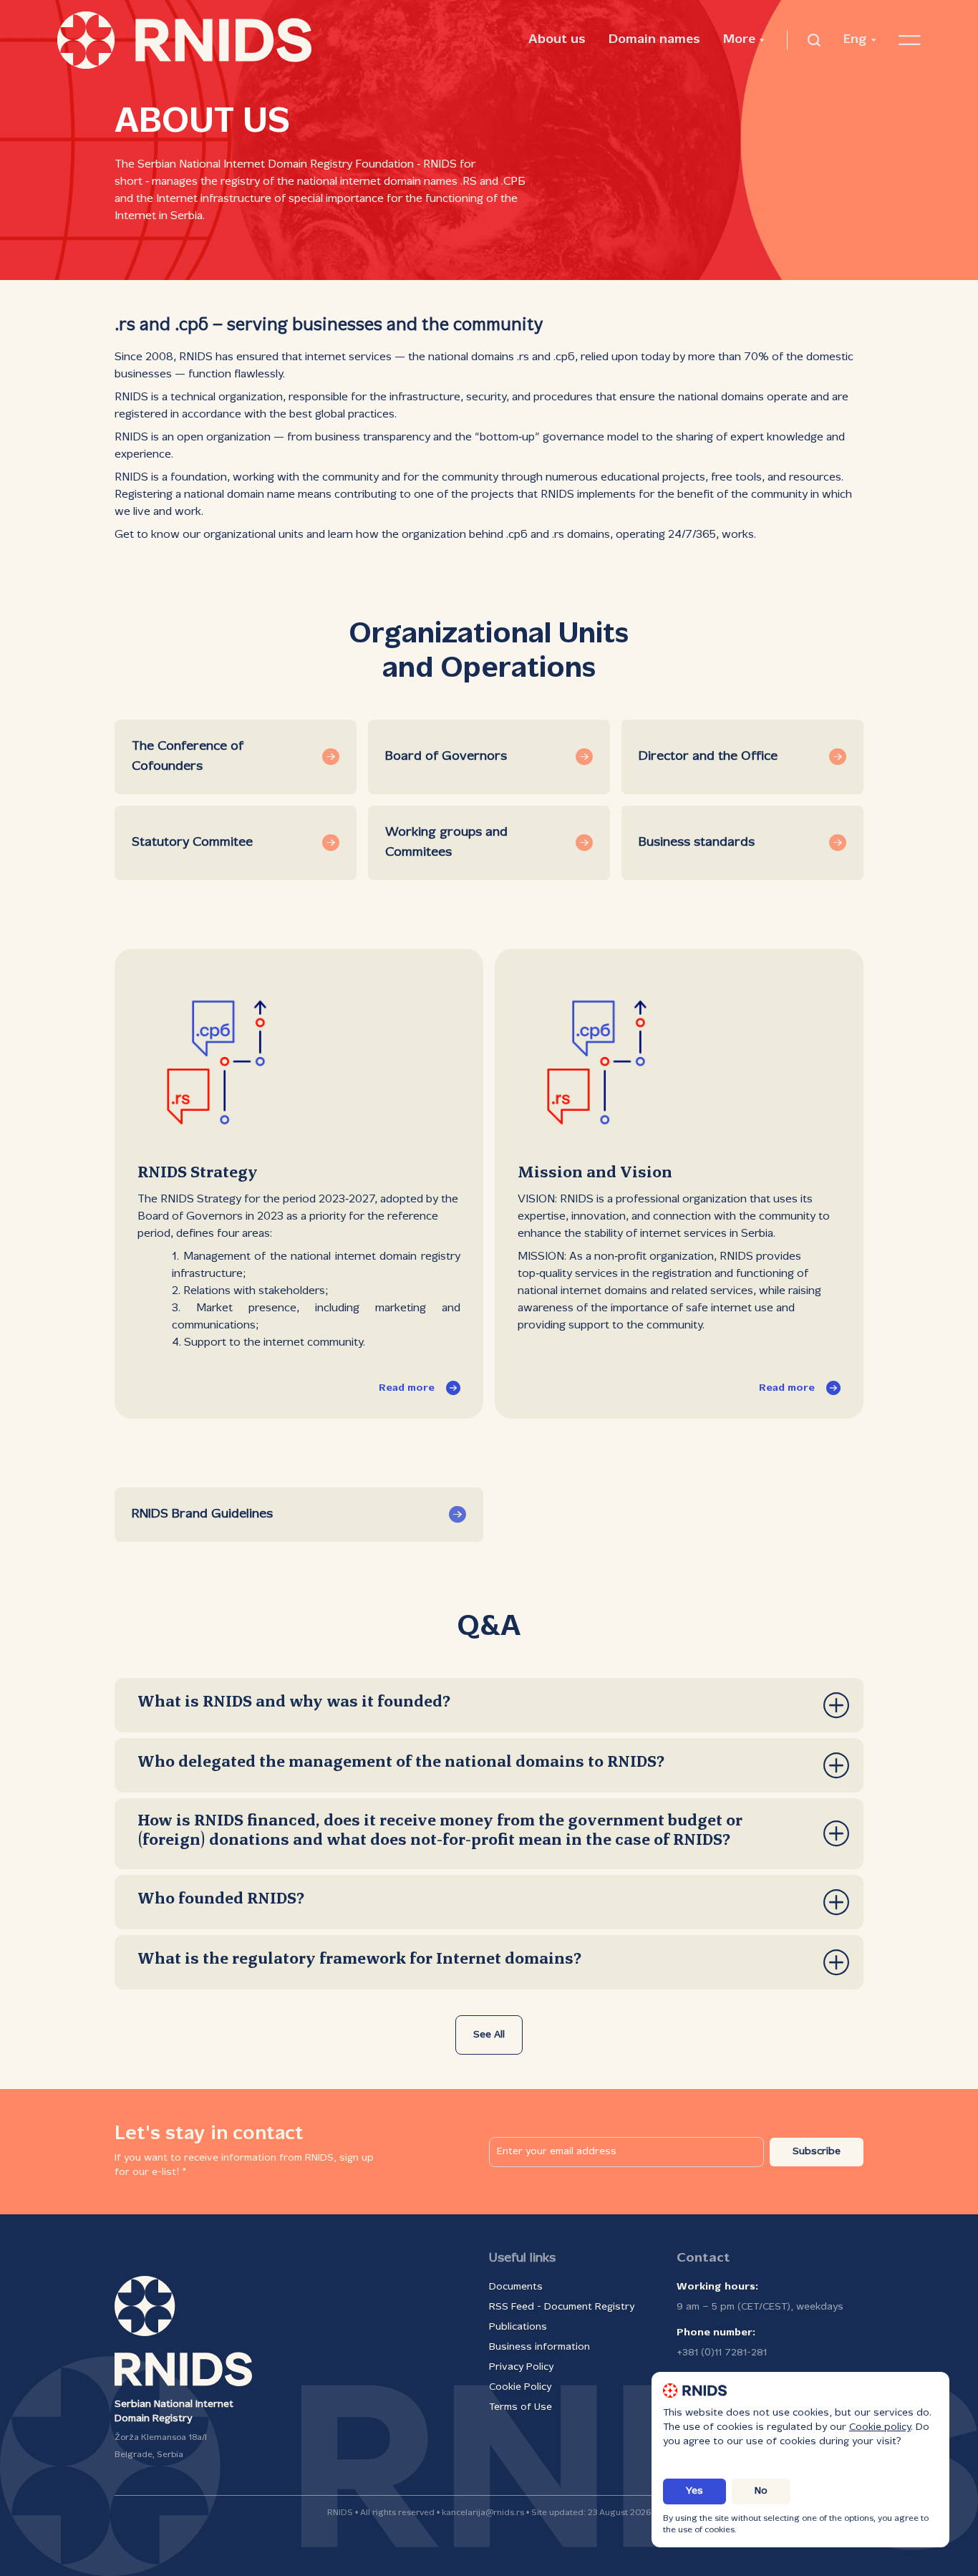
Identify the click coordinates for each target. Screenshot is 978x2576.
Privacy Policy (521, 2367)
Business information (539, 2347)
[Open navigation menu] (910, 40)
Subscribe (817, 2152)
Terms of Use (521, 2407)
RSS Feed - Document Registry (562, 2307)
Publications (518, 2327)
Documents (516, 2287)
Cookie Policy (520, 2387)
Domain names (654, 40)
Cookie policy (880, 2427)
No (761, 2491)
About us (557, 40)
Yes (694, 2491)
